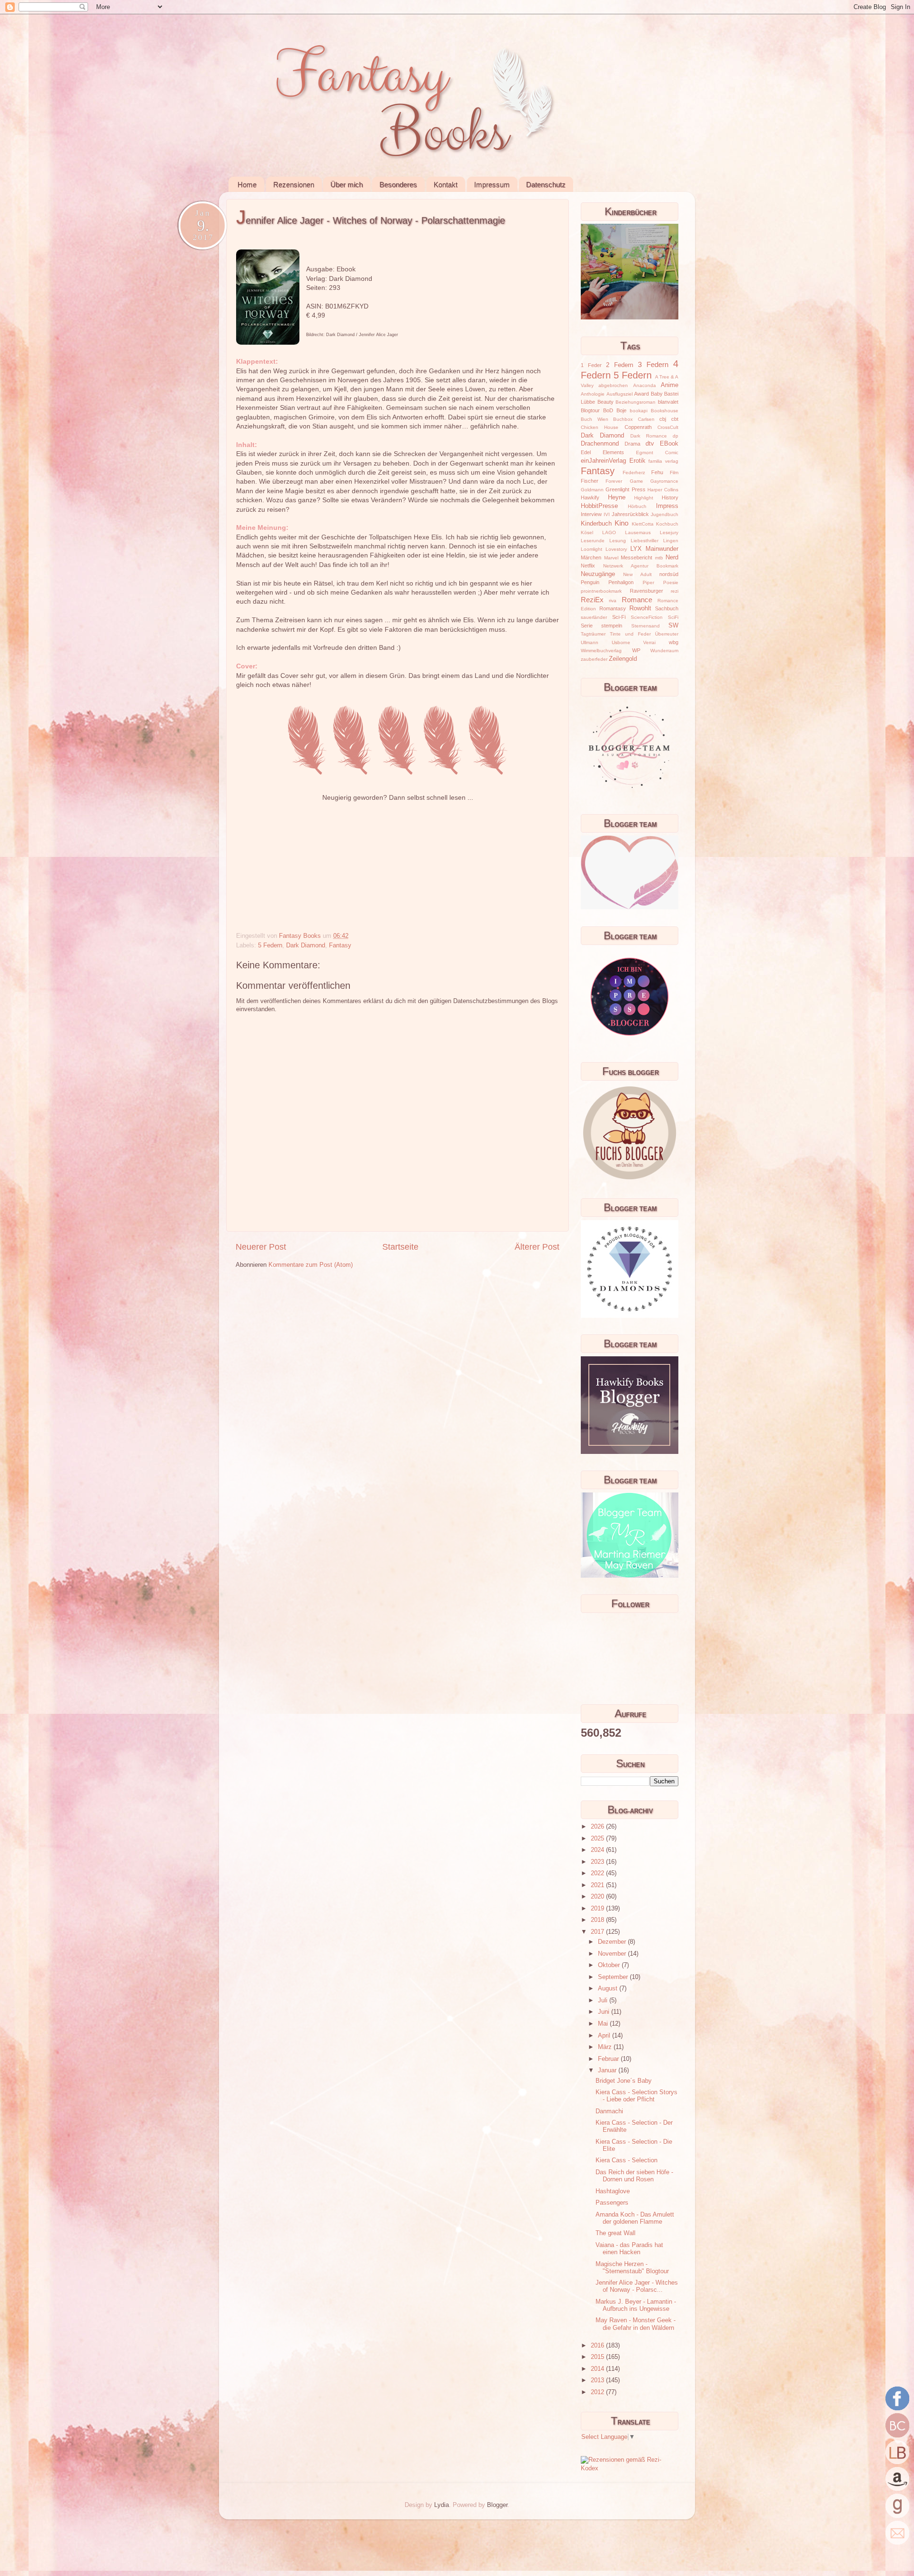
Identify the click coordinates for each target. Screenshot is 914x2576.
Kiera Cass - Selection (626, 2160)
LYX (636, 549)
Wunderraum (664, 651)
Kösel (587, 532)
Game (636, 481)
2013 (598, 2380)
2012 (598, 2392)
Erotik (637, 461)
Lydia (442, 2505)
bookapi (639, 411)
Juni (605, 2012)
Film (674, 472)
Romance (637, 600)
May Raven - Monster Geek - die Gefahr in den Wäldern (636, 2324)
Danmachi (609, 2111)
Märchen (591, 557)
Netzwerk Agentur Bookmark (641, 566)
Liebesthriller (645, 541)
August (609, 1989)
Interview (591, 514)
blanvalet (668, 402)
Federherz (634, 472)
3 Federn (653, 364)
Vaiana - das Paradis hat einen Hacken (629, 2249)
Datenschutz (546, 184)
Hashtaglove (613, 2191)
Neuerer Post (261, 1247)
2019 (598, 1909)
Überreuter (667, 634)
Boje (621, 410)
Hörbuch (637, 506)
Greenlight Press (625, 489)
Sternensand (646, 626)
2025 (598, 1839)
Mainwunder (662, 549)
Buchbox (623, 419)
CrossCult (668, 427)
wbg (674, 642)
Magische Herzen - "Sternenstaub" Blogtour (632, 2268)
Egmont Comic (657, 453)
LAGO (609, 532)
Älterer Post (537, 1247)
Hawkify (590, 497)
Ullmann (590, 642)
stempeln (612, 626)
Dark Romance (649, 436)
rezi (675, 591)
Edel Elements (602, 452)
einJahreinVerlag (603, 461)
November (613, 1954)
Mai (604, 2024)
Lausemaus (638, 532)
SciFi (673, 617)
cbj (663, 419)
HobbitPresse (599, 506)
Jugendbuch (665, 514)
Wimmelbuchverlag (601, 651)
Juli (604, 2000)
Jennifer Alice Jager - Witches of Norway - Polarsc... (637, 2286)
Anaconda (645, 385)
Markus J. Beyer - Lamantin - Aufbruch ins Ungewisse (636, 2305)
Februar (609, 2059)
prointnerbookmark (601, 591)
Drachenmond (600, 444)
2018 (598, 1920)
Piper (648, 582)
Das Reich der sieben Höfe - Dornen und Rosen (634, 2176)
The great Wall (616, 2233)
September (614, 1977)
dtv (650, 444)
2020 (598, 1897)
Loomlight (591, 549)
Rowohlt (640, 608)
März (606, 2047)
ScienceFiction (647, 617)
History (670, 497)
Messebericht (636, 557)
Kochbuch (667, 524)
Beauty (606, 402)
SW (673, 626)
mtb (659, 558)
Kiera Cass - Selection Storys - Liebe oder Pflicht (636, 2096)
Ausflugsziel (620, 394)
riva (613, 601)
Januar (608, 2070)
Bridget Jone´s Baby (624, 2081)
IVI (607, 514)
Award (641, 394)
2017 (598, 1932)
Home (247, 184)
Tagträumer (593, 634)
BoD (608, 410)
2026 (598, 1827)
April (605, 2036)
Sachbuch (667, 608)
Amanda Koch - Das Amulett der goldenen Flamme (635, 2218)
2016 (598, 2346)
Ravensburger (646, 591)
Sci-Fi (619, 617)
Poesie (671, 582)
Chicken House (600, 427)
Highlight (644, 498)
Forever (614, 481)
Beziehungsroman (636, 402)
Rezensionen (294, 184)
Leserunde (593, 541)
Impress (667, 506)
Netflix (588, 566)
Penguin (590, 582)
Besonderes (398, 184)
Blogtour (590, 410)
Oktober (610, 1965)
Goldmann (592, 490)
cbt (675, 419)
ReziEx (592, 600)
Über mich (347, 184)
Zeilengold (623, 659)
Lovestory (616, 549)
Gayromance (664, 481)
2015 (598, 2357)
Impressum (492, 184)
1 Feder (591, 365)
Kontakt (446, 184)
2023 (598, 1862)
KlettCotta (643, 524)
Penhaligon (621, 582)
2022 (598, 1873)
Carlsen (646, 419)
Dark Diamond (306, 945)
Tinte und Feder (630, 634)
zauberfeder (594, 659)
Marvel (611, 558)
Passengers (612, 2203)
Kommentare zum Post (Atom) (311, 1265)
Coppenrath (638, 427)
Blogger (497, 2505)
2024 (598, 1850)
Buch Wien (595, 419)
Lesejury (669, 532)
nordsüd (669, 574)
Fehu (657, 472)
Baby (657, 394)
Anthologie (593, 394)
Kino (621, 523)
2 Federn (620, 365)
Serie (587, 626)
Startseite (400, 1247)
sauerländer (594, 617)
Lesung (618, 541)
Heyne (617, 497)
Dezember (613, 1942)
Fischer (590, 481)
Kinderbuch (596, 524)
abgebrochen (613, 385)
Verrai (649, 642)
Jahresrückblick (630, 514)
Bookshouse (665, 411)
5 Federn (270, 945)
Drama (632, 444)
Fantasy (340, 945)
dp (676, 436)
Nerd (672, 557)
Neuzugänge (598, 574)
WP (636, 650)
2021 (598, 1885)
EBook (669, 444)
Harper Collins (663, 490)
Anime (670, 385)
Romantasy (613, 608)
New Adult (637, 574)
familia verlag (663, 461)
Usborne (621, 642)
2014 (598, 2369)
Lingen (671, 541)
